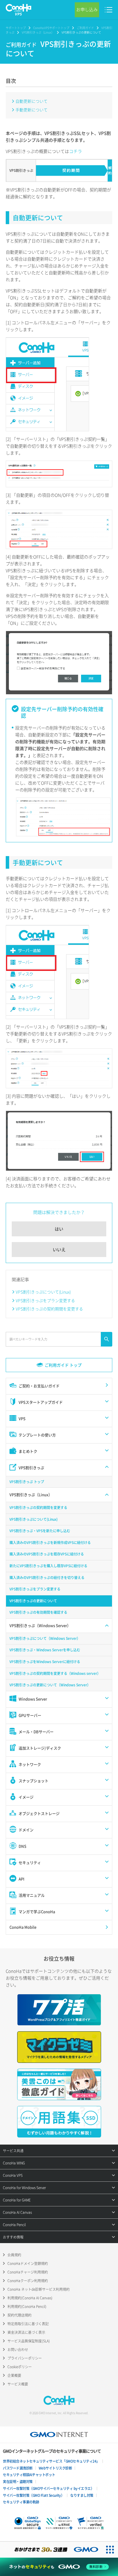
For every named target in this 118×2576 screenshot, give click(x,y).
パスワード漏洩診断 (18, 2468)
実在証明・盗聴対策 (18, 2482)
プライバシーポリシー (25, 2358)
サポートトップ (16, 28)
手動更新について (32, 110)
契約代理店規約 (19, 2315)
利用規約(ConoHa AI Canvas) (30, 2298)
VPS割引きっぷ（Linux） (38, 32)
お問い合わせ (18, 2350)
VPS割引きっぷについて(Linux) (43, 1292)
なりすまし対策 (82, 2495)
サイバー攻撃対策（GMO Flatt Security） (34, 2495)
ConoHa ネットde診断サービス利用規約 (39, 2289)
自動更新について (32, 101)
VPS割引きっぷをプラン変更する (45, 1300)
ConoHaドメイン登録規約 (28, 2263)
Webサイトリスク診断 (55, 2468)
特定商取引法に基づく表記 (28, 2324)
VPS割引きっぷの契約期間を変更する (49, 1309)
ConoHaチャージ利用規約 (28, 2272)
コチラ (75, 151)
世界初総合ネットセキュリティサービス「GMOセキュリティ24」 (51, 2461)
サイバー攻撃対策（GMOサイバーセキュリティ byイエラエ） (48, 2488)
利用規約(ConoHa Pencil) (27, 2307)
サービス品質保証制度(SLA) (29, 2341)
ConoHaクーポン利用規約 (28, 2281)
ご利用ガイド (85, 28)
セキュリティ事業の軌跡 (21, 2502)
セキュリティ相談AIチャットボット (29, 2475)
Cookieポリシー (20, 2367)
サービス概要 (18, 2384)
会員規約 (14, 2255)
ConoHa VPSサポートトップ (51, 28)
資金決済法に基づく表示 (26, 2332)
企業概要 (14, 2375)
